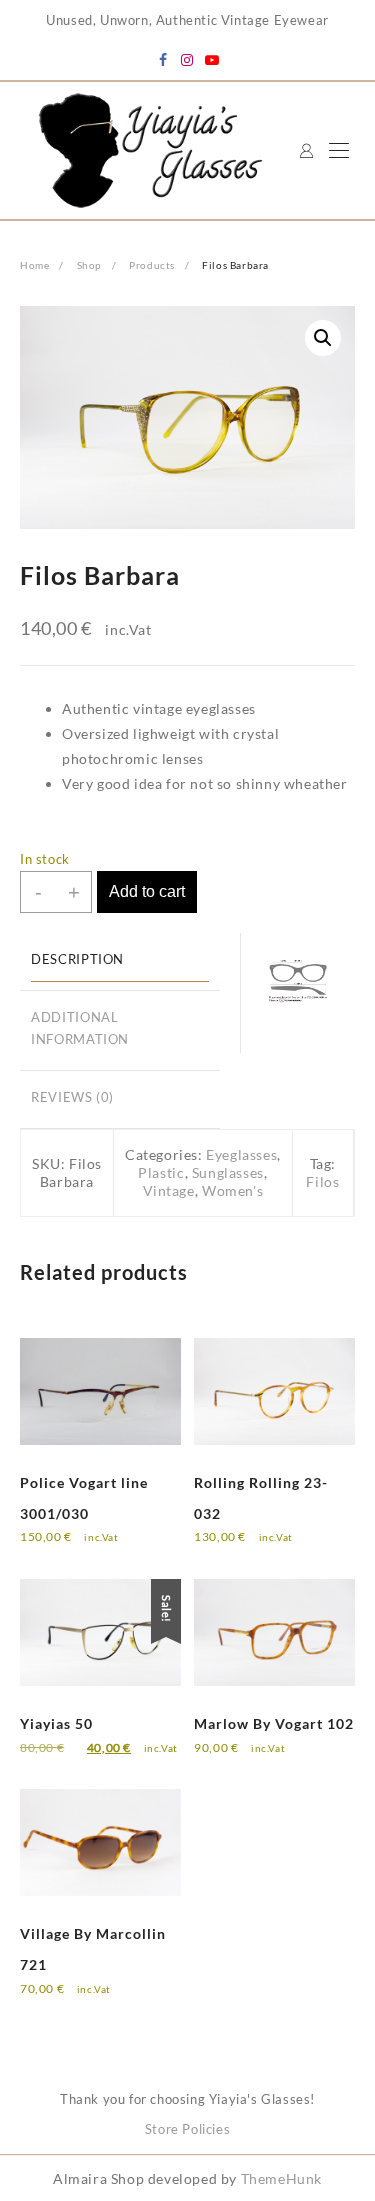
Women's (232, 1190)
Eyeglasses (241, 1154)
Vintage (169, 1190)
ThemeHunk (281, 2178)
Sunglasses (228, 1172)
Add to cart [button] (75, 1550)
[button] (323, 338)
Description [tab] (77, 959)
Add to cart (147, 891)
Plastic (161, 1172)
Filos (322, 1181)
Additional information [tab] (80, 1029)
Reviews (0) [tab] (72, 1097)
